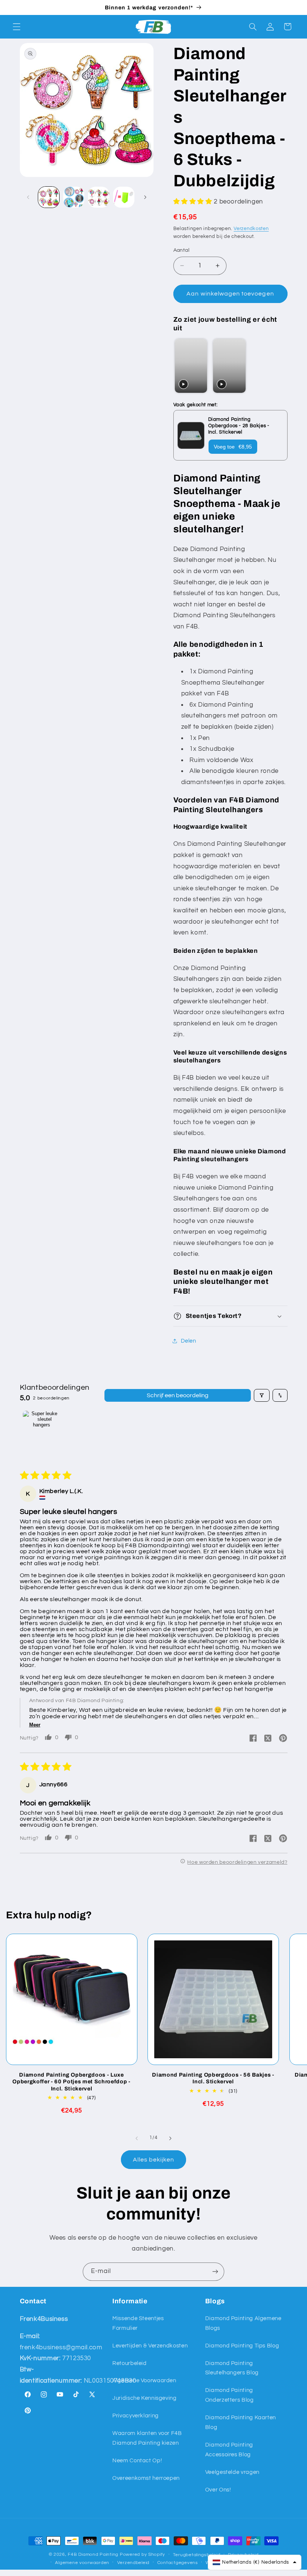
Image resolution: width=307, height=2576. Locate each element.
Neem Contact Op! (137, 2461)
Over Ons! (218, 2490)
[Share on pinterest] (283, 1739)
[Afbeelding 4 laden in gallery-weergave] (124, 197)
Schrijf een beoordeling (178, 1395)
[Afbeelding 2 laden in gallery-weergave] (74, 197)
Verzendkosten (251, 229)
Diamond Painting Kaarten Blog (241, 2422)
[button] (16, 27)
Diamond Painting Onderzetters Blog (230, 2395)
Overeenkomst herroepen (146, 2478)
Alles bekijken (154, 2160)
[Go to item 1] (42, 1429)
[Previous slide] (181, 366)
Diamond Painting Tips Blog (242, 2346)
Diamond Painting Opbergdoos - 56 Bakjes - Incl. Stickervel (213, 2078)
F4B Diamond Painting (93, 2554)
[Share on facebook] (253, 1739)
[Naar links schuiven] (28, 197)
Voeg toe (233, 447)
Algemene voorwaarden (82, 2563)
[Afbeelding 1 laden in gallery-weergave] (49, 197)
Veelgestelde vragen (232, 2472)
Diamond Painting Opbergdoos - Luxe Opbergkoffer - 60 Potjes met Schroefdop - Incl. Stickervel (71, 2082)
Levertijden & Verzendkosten (150, 2346)
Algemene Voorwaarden (144, 2381)
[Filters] (262, 1395)
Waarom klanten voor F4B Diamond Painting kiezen (147, 2438)
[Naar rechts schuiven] (145, 197)
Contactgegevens (178, 2563)
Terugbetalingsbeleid (197, 2555)
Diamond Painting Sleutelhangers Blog (232, 2368)
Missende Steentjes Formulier (138, 2323)
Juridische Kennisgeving (145, 2398)
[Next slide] (278, 366)
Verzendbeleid (133, 2563)
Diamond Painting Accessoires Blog (229, 2450)
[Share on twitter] (268, 1739)
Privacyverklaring (136, 2416)
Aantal (182, 250)
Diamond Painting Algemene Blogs (243, 2323)
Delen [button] (189, 1341)
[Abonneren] (215, 2272)
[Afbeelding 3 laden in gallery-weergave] (98, 197)
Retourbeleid (130, 2363)
